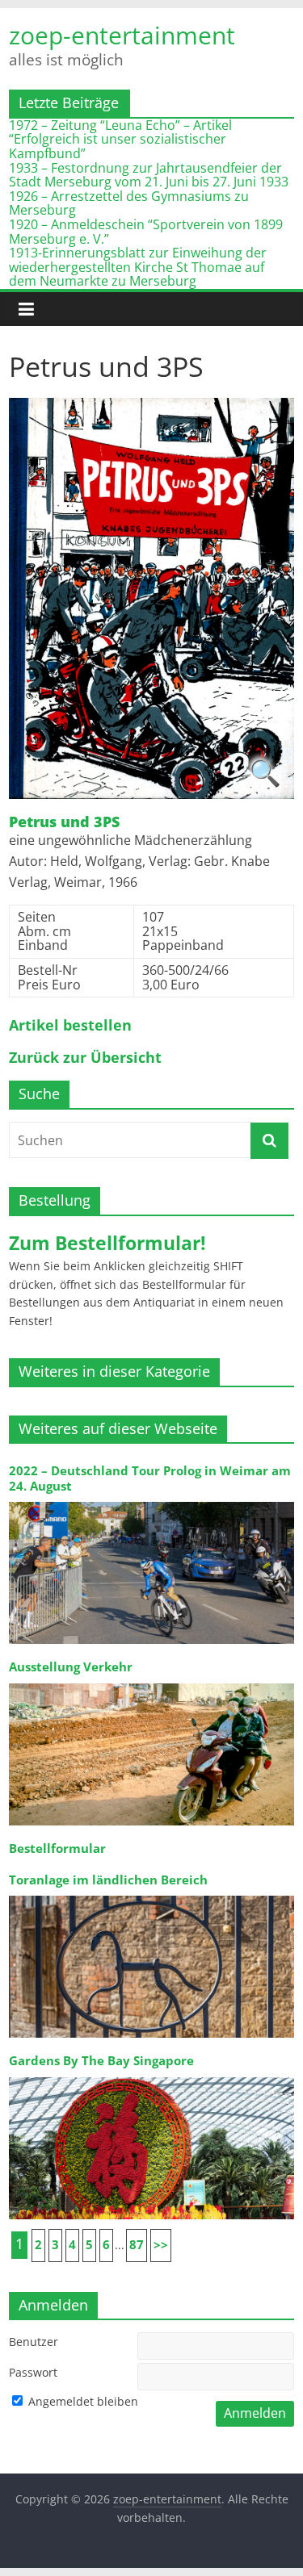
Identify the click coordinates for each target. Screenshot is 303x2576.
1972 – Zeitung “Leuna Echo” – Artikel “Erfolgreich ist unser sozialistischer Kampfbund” (120, 139)
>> (161, 2245)
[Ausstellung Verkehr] (151, 1682)
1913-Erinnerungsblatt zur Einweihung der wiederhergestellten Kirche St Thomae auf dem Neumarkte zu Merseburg (138, 267)
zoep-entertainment (122, 36)
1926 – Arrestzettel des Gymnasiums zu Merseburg (129, 203)
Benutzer (34, 2342)
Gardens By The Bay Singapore (101, 2061)
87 (137, 2245)
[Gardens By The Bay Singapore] (151, 2076)
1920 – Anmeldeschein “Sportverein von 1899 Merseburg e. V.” (146, 232)
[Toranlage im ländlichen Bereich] (151, 1894)
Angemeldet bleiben (82, 2401)
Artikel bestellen (70, 1026)
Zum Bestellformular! (107, 1243)
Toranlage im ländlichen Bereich (108, 1880)
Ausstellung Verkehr (71, 1667)
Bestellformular (57, 1848)
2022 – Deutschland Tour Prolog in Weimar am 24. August (150, 1478)
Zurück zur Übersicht (85, 1058)
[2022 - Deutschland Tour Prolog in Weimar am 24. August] (151, 1501)
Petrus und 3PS (64, 822)
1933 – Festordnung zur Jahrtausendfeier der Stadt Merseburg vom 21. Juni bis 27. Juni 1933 (149, 175)
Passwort (33, 2372)
